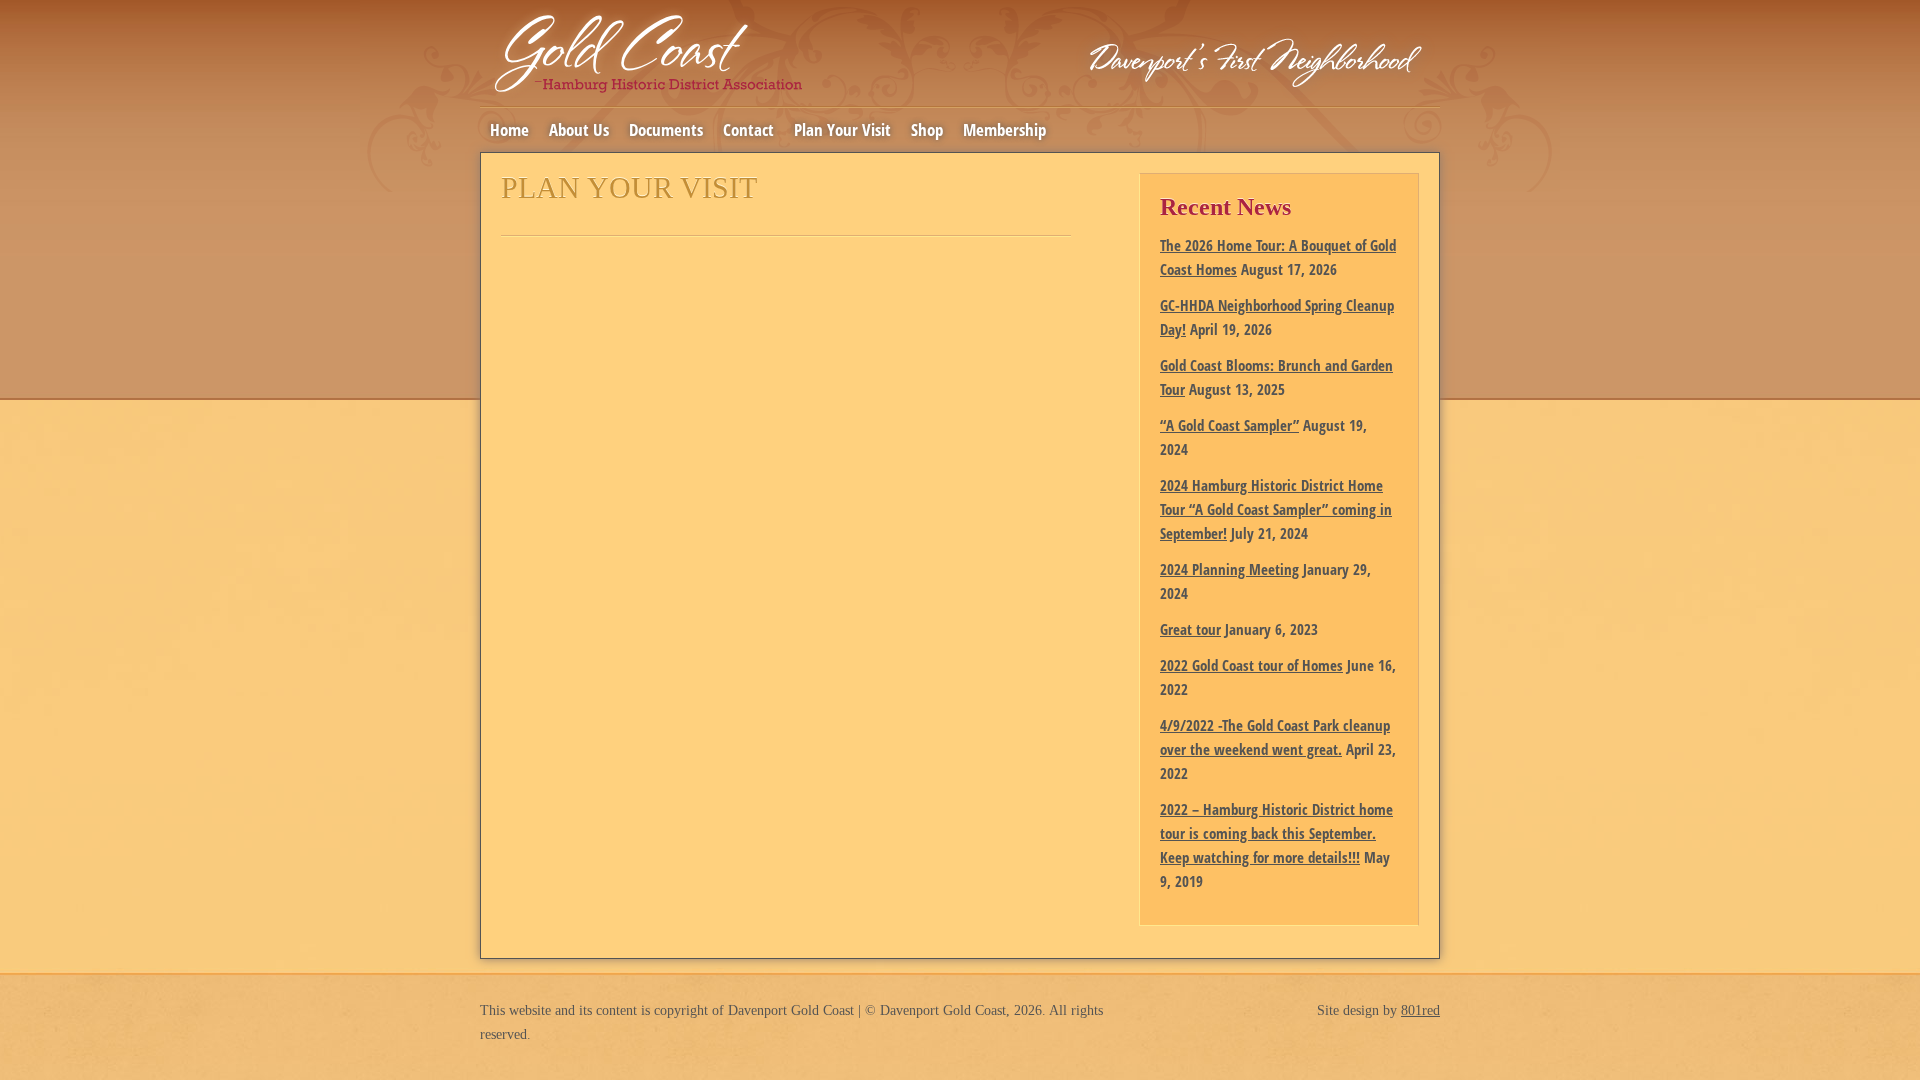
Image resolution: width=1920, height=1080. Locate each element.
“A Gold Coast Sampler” (1229, 425)
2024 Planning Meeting (1229, 569)
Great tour (1190, 629)
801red (1420, 1010)
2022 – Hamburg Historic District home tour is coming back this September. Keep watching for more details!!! (1276, 833)
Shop (927, 129)
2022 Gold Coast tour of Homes (1251, 665)
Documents (666, 129)
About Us (579, 129)
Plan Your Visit (842, 129)
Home (509, 129)
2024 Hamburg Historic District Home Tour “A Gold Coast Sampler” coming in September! (1276, 509)
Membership (1004, 129)
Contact (748, 129)
